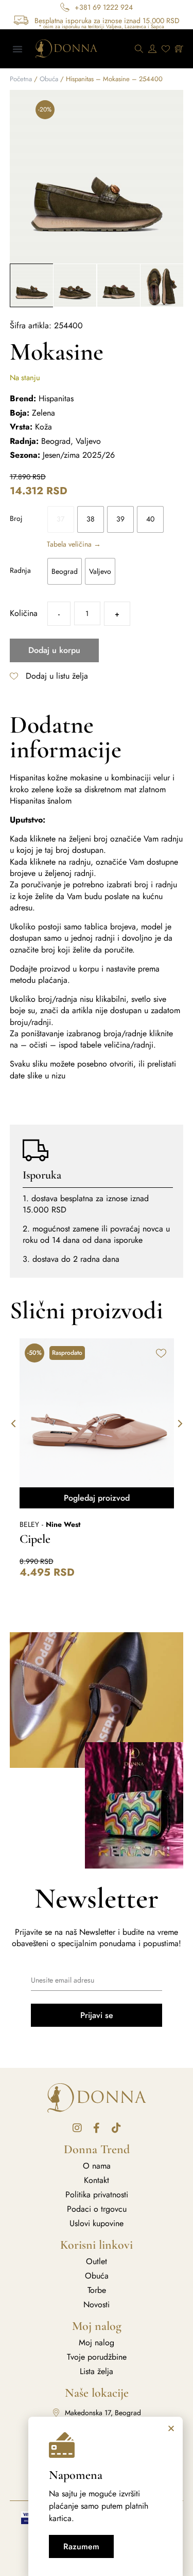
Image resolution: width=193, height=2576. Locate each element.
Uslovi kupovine (97, 2224)
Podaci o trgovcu (97, 2209)
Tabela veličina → (74, 544)
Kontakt (97, 2180)
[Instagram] (77, 2128)
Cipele (35, 1539)
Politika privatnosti (97, 2195)
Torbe (97, 2290)
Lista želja (97, 2372)
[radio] (61, 519)
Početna (21, 79)
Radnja (20, 570)
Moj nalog (97, 2343)
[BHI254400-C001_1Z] (97, 177)
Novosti (97, 2305)
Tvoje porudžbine (97, 2357)
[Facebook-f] (97, 2128)
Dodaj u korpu (54, 650)
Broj (16, 518)
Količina (24, 613)
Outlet (97, 2262)
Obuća (49, 79)
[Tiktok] (116, 2128)
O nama (97, 2166)
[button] (17, 49)
